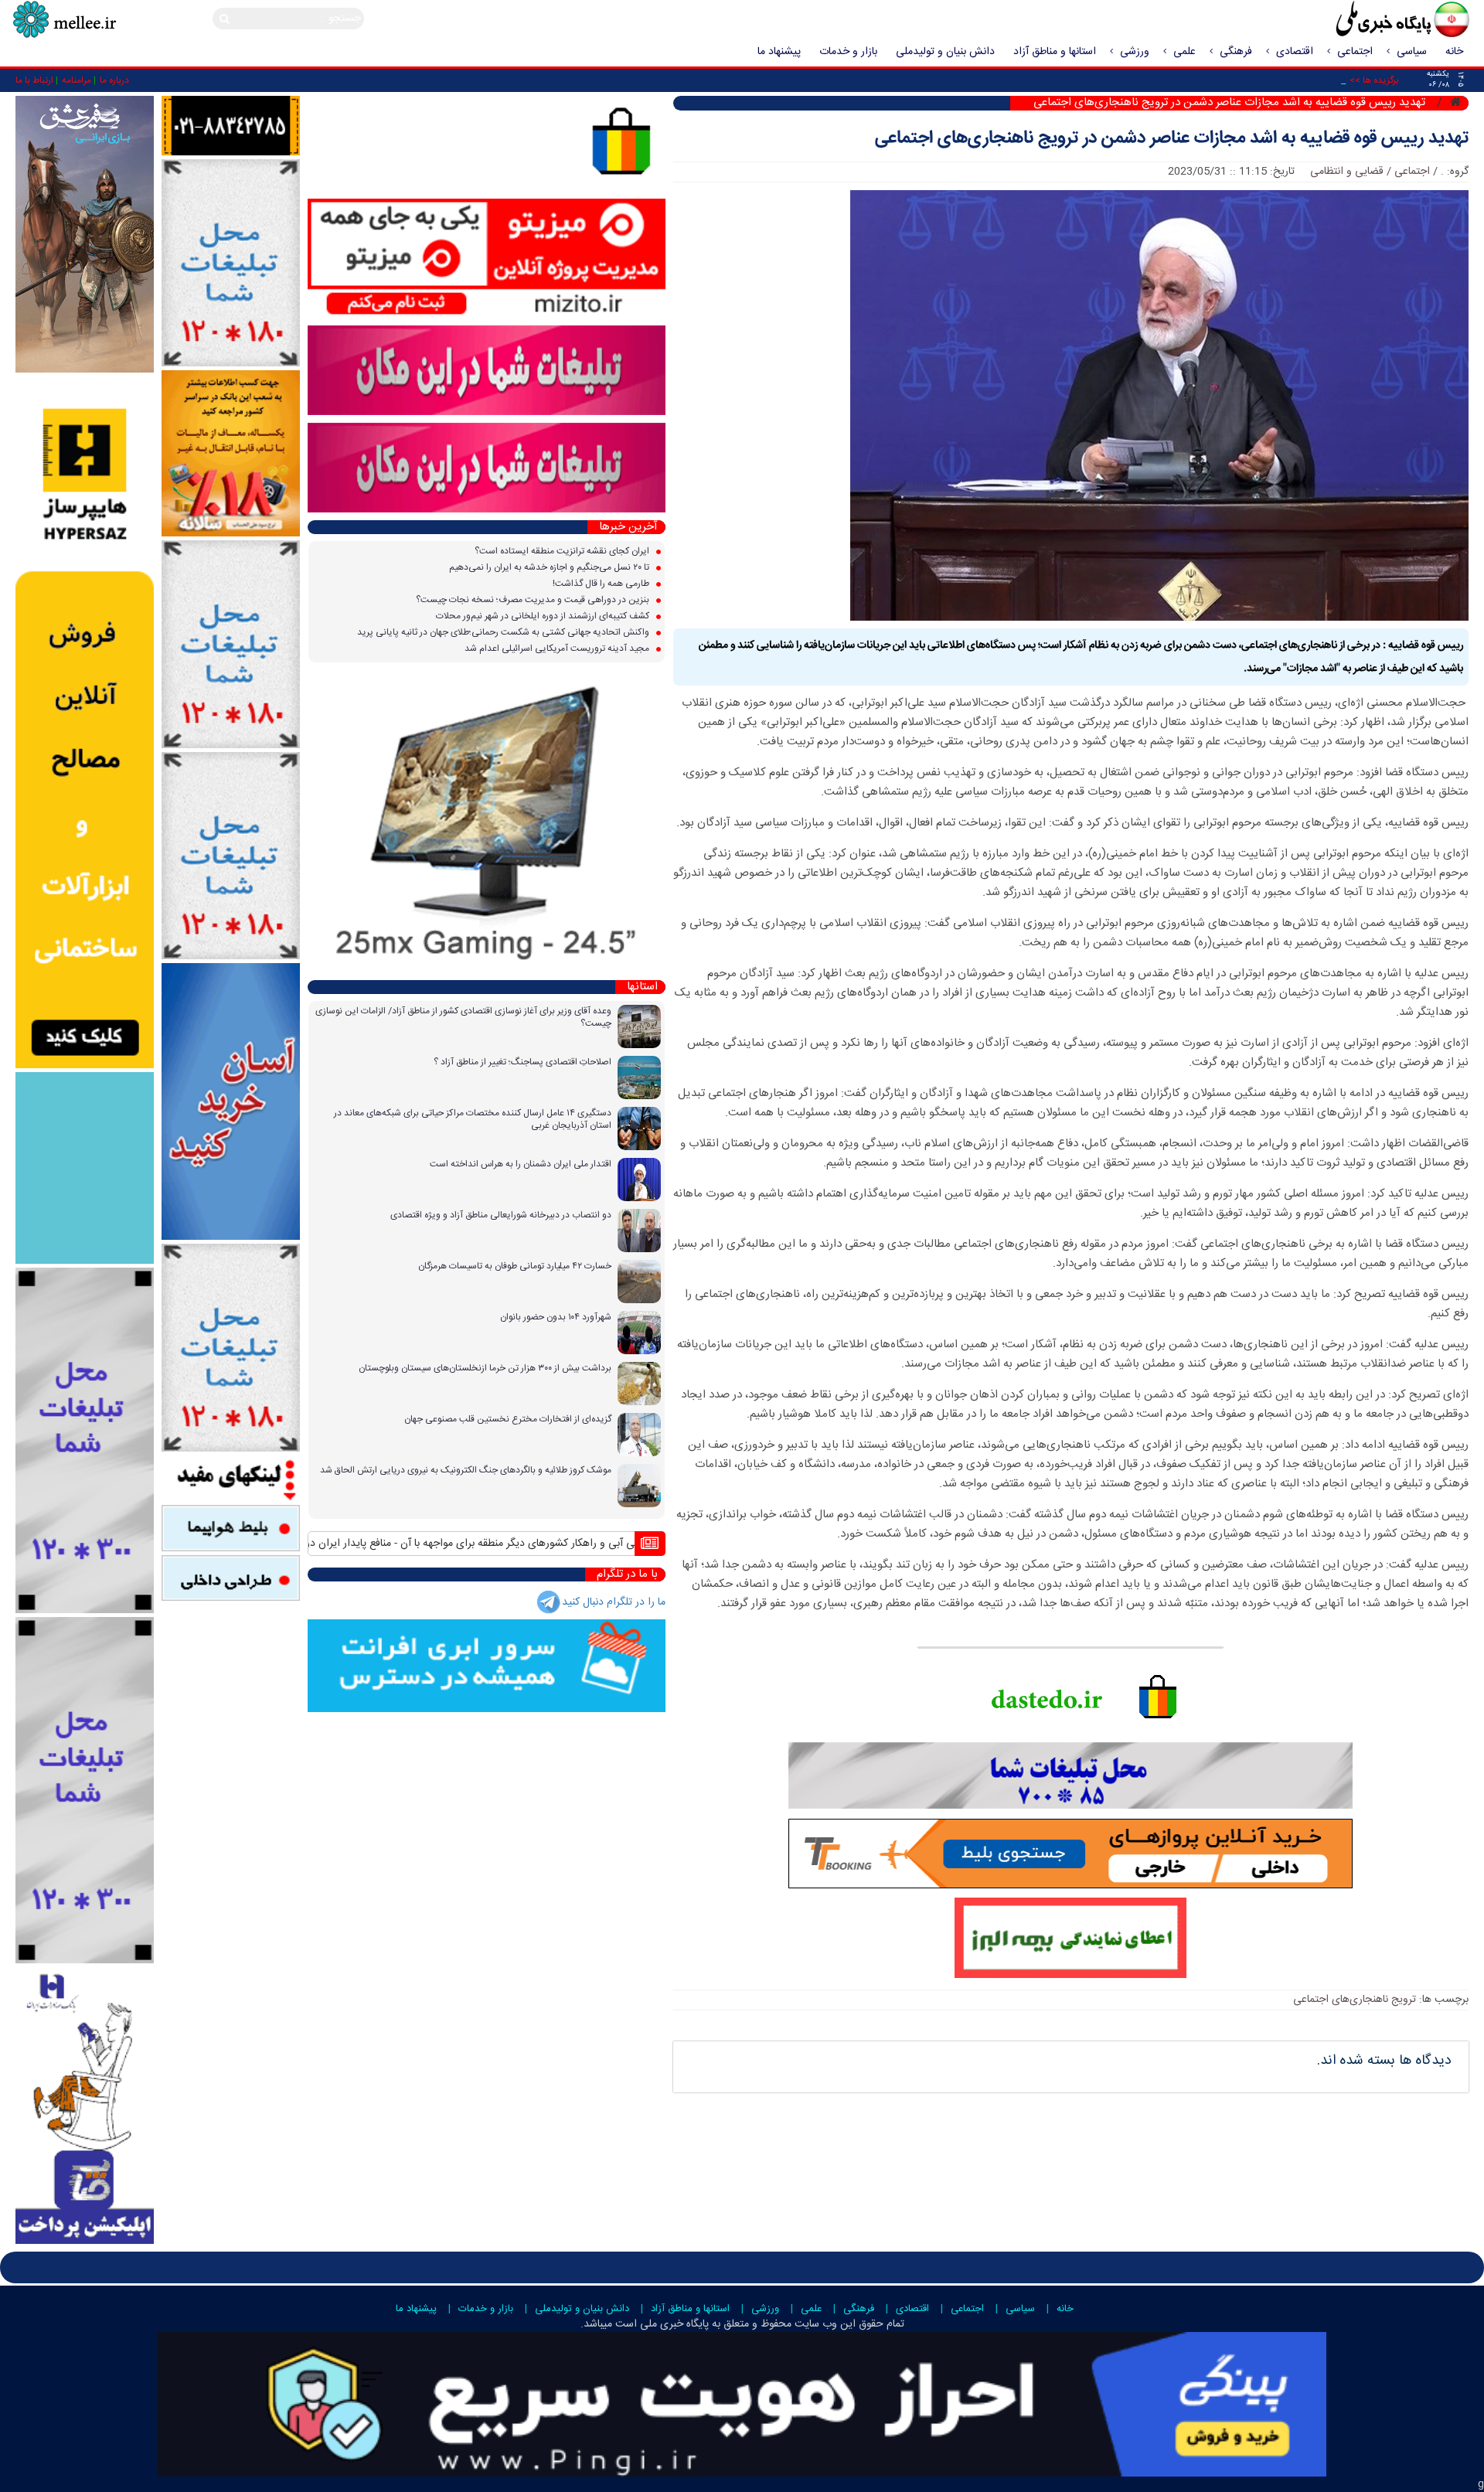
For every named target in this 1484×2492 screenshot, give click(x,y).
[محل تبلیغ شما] (231, 264)
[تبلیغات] (231, 454)
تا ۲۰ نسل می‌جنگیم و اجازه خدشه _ (1272, 80)
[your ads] (85, 1441)
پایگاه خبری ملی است (660, 2324)
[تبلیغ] (85, 723)
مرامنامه (77, 80)
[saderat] (85, 2106)
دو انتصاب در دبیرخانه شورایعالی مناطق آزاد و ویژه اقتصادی (501, 1215)
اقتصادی (1295, 52)
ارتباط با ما (34, 80)
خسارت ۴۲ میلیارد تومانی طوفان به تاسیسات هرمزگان (515, 1266)
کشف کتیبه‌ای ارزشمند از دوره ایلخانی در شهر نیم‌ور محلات (544, 616)
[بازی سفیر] (85, 235)
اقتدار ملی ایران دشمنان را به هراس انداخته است (521, 1164)
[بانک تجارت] (231, 1102)
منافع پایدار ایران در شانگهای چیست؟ (502, 1544)
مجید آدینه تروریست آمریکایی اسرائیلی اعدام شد (558, 649)
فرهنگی (1236, 52)
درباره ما (114, 80)
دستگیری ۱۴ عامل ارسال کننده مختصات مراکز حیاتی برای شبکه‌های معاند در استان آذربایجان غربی (473, 1119)
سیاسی (1412, 52)
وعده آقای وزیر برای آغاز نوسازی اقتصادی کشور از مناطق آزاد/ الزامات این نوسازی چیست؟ (463, 1017)
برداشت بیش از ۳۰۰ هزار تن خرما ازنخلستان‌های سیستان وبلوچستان (485, 1368)
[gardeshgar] (85, 1169)
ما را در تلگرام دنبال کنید (614, 1602)
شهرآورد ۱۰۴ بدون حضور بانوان (556, 1317)
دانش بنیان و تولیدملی (945, 52)
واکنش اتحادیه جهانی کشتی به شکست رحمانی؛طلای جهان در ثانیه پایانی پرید (504, 632)
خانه (1454, 52)
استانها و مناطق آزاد (1055, 52)
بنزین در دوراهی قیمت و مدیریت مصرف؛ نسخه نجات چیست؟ (534, 600)
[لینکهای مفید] (231, 1479)
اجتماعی (1355, 52)
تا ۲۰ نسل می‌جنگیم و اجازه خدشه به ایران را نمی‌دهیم (550, 567)
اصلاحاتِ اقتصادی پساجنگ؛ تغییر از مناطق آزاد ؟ (522, 1062)
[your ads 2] (85, 1791)
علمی (1184, 52)
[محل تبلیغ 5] (231, 1348)
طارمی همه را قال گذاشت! (602, 584)
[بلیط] (231, 1529)
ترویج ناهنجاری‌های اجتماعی (1355, 2000)
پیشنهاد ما (779, 52)
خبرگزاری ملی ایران (1368, 21)
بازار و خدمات (848, 52)
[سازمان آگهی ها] (231, 126)
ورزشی (1135, 52)
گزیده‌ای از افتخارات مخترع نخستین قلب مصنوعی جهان (508, 1419)
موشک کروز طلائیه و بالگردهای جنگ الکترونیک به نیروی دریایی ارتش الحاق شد (466, 1470)
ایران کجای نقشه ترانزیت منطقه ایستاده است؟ (563, 551)
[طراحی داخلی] (231, 1578)
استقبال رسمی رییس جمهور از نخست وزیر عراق (309, 1544)
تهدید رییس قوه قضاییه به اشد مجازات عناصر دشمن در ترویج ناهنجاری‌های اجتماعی (1172, 139)
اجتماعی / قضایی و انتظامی (1370, 172)
